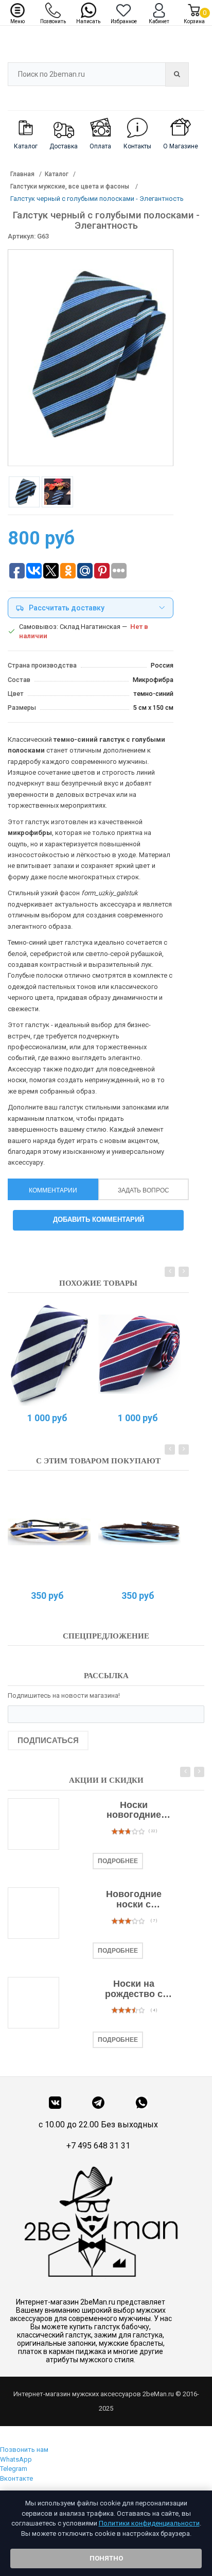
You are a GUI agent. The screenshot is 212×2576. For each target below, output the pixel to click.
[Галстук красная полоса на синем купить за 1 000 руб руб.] (140, 1354)
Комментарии (53, 1190)
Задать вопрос (144, 1190)
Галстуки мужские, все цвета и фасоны (70, 186)
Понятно (106, 2558)
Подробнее (118, 1861)
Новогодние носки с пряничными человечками (134, 1900)
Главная (22, 174)
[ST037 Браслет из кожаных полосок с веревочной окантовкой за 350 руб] (49, 1532)
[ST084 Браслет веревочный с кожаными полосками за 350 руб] (140, 1532)
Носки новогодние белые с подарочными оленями (134, 1811)
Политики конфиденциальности (149, 2523)
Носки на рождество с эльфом (134, 1989)
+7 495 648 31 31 (98, 2146)
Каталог (57, 174)
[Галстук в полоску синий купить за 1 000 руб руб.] (49, 1354)
